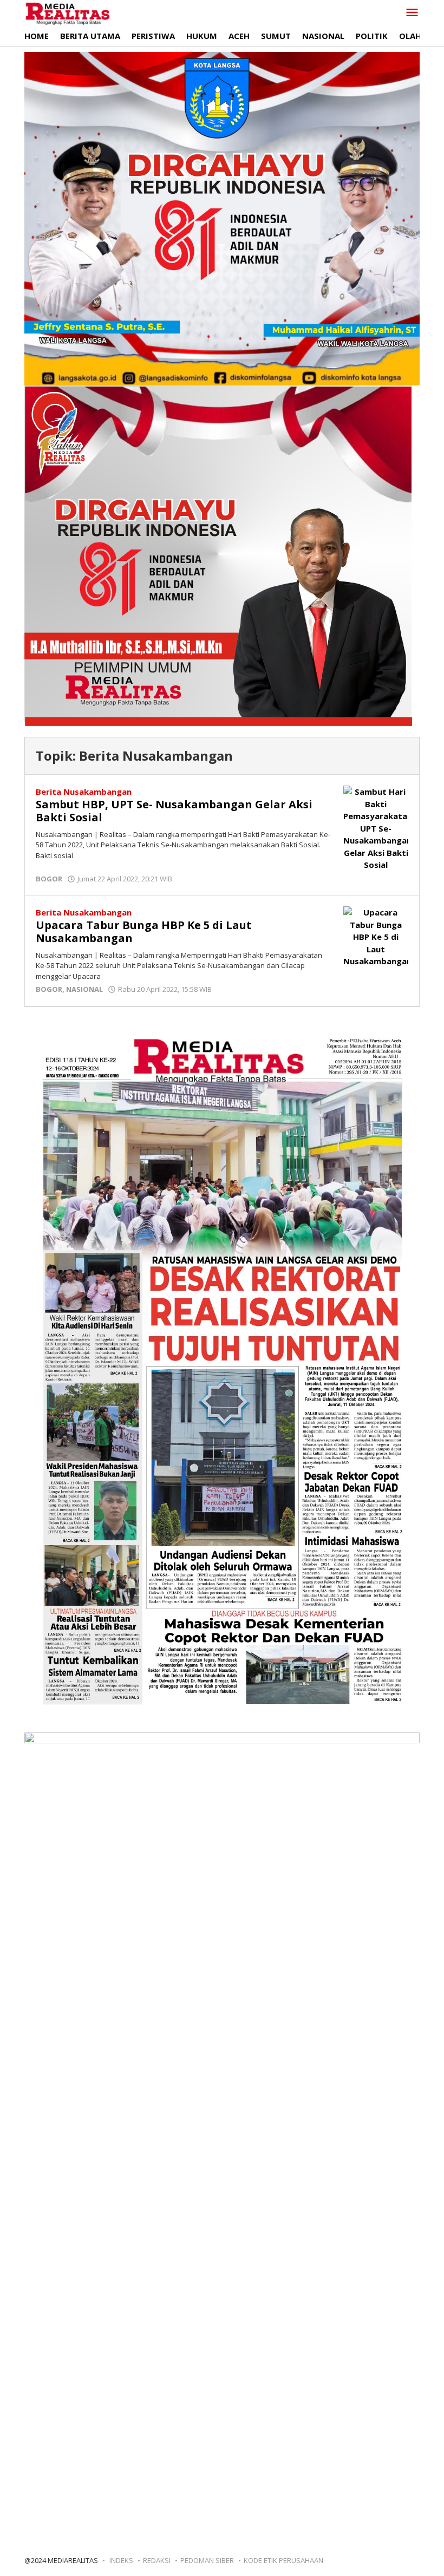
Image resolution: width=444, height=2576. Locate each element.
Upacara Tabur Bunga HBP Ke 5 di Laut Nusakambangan (144, 931)
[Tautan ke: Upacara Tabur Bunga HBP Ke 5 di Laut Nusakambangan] (376, 936)
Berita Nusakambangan (84, 792)
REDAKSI (157, 2560)
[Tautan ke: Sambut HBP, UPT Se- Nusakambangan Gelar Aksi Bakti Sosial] (376, 827)
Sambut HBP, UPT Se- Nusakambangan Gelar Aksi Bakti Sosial (174, 811)
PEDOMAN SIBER (207, 2560)
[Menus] (412, 13)
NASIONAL (84, 989)
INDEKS (121, 2560)
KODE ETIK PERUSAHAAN (283, 2560)
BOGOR (49, 879)
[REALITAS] (67, 13)
